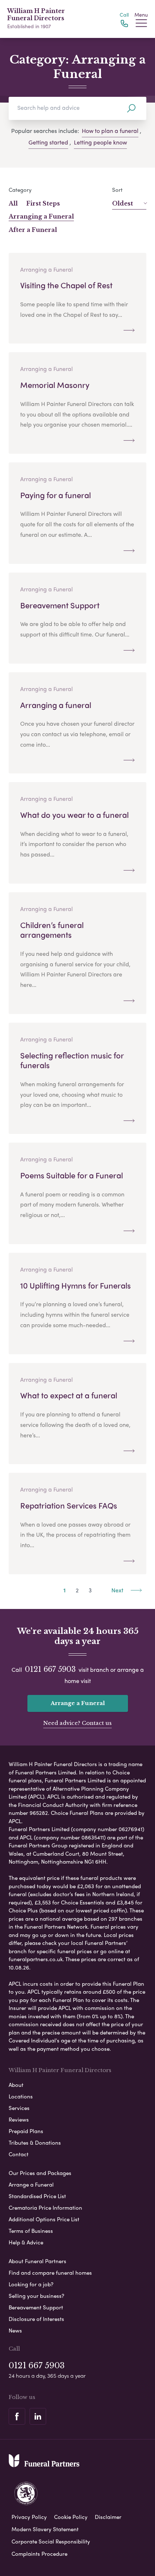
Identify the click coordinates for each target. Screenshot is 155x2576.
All (13, 203)
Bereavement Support (36, 2307)
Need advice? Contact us (77, 1723)
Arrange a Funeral (78, 1703)
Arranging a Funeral (41, 216)
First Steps (43, 203)
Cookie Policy (71, 2517)
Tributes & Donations (35, 2143)
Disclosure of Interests (36, 2319)
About (16, 2085)
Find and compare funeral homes (50, 2273)
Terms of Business (31, 2231)
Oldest (123, 203)
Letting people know (100, 142)
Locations (21, 2096)
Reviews (19, 2119)
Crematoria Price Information (45, 2208)
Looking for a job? (31, 2284)
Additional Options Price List (44, 2219)
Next (118, 1590)
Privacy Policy (29, 2517)
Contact (19, 2154)
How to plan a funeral (110, 131)
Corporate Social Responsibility (51, 2541)
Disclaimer (108, 2517)
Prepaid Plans (26, 2131)
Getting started (48, 142)
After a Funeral (33, 230)
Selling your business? (36, 2296)
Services (19, 2108)
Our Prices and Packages (40, 2173)
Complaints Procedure (39, 2554)
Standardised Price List (37, 2196)
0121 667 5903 (50, 1669)
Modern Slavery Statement (45, 2529)
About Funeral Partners (37, 2261)
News (15, 2330)
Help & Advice (26, 2242)
